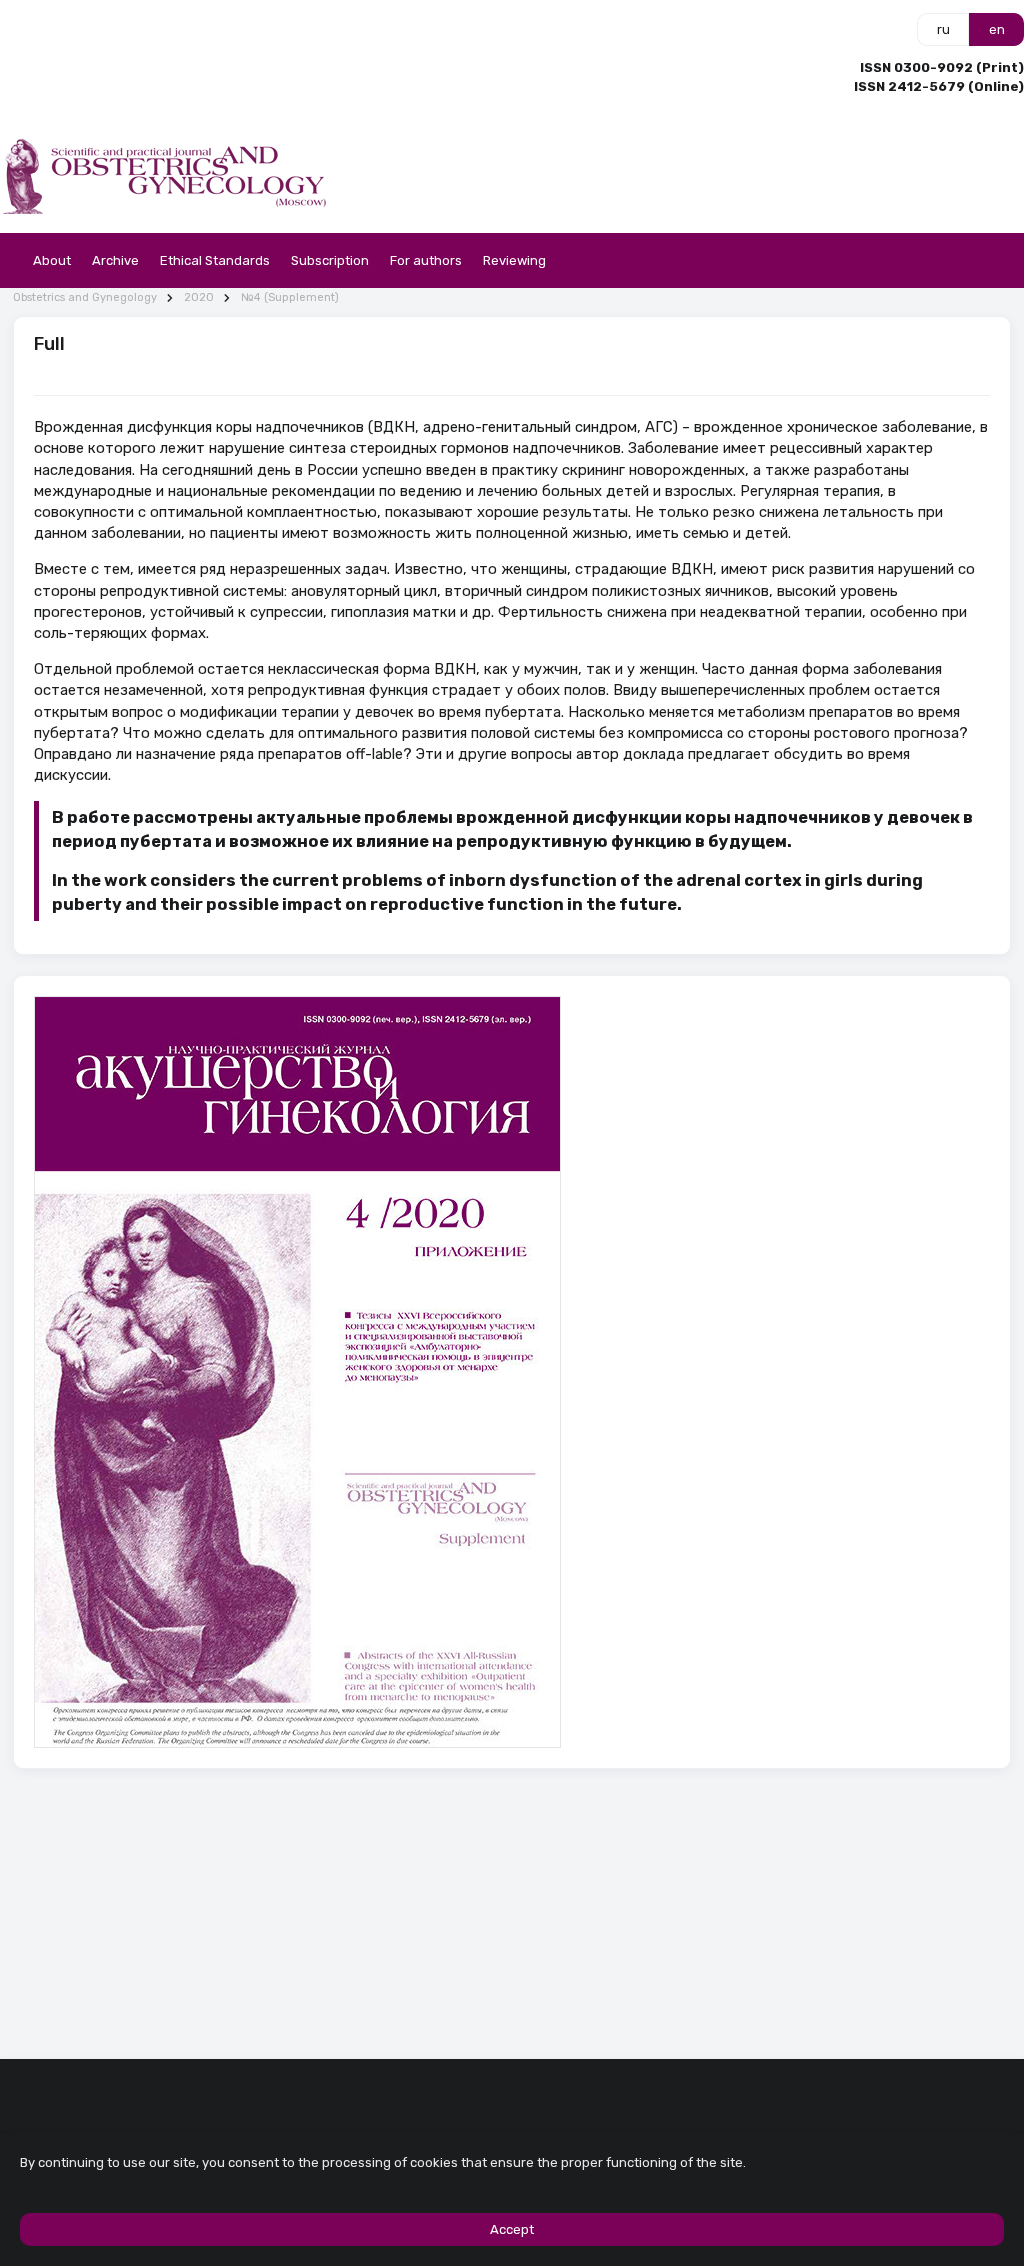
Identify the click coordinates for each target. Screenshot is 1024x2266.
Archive (115, 260)
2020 (199, 297)
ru (943, 29)
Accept (512, 2229)
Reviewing (514, 260)
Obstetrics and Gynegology (85, 297)
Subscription (330, 260)
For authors (426, 260)
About (52, 260)
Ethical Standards (215, 260)
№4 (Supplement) (290, 297)
